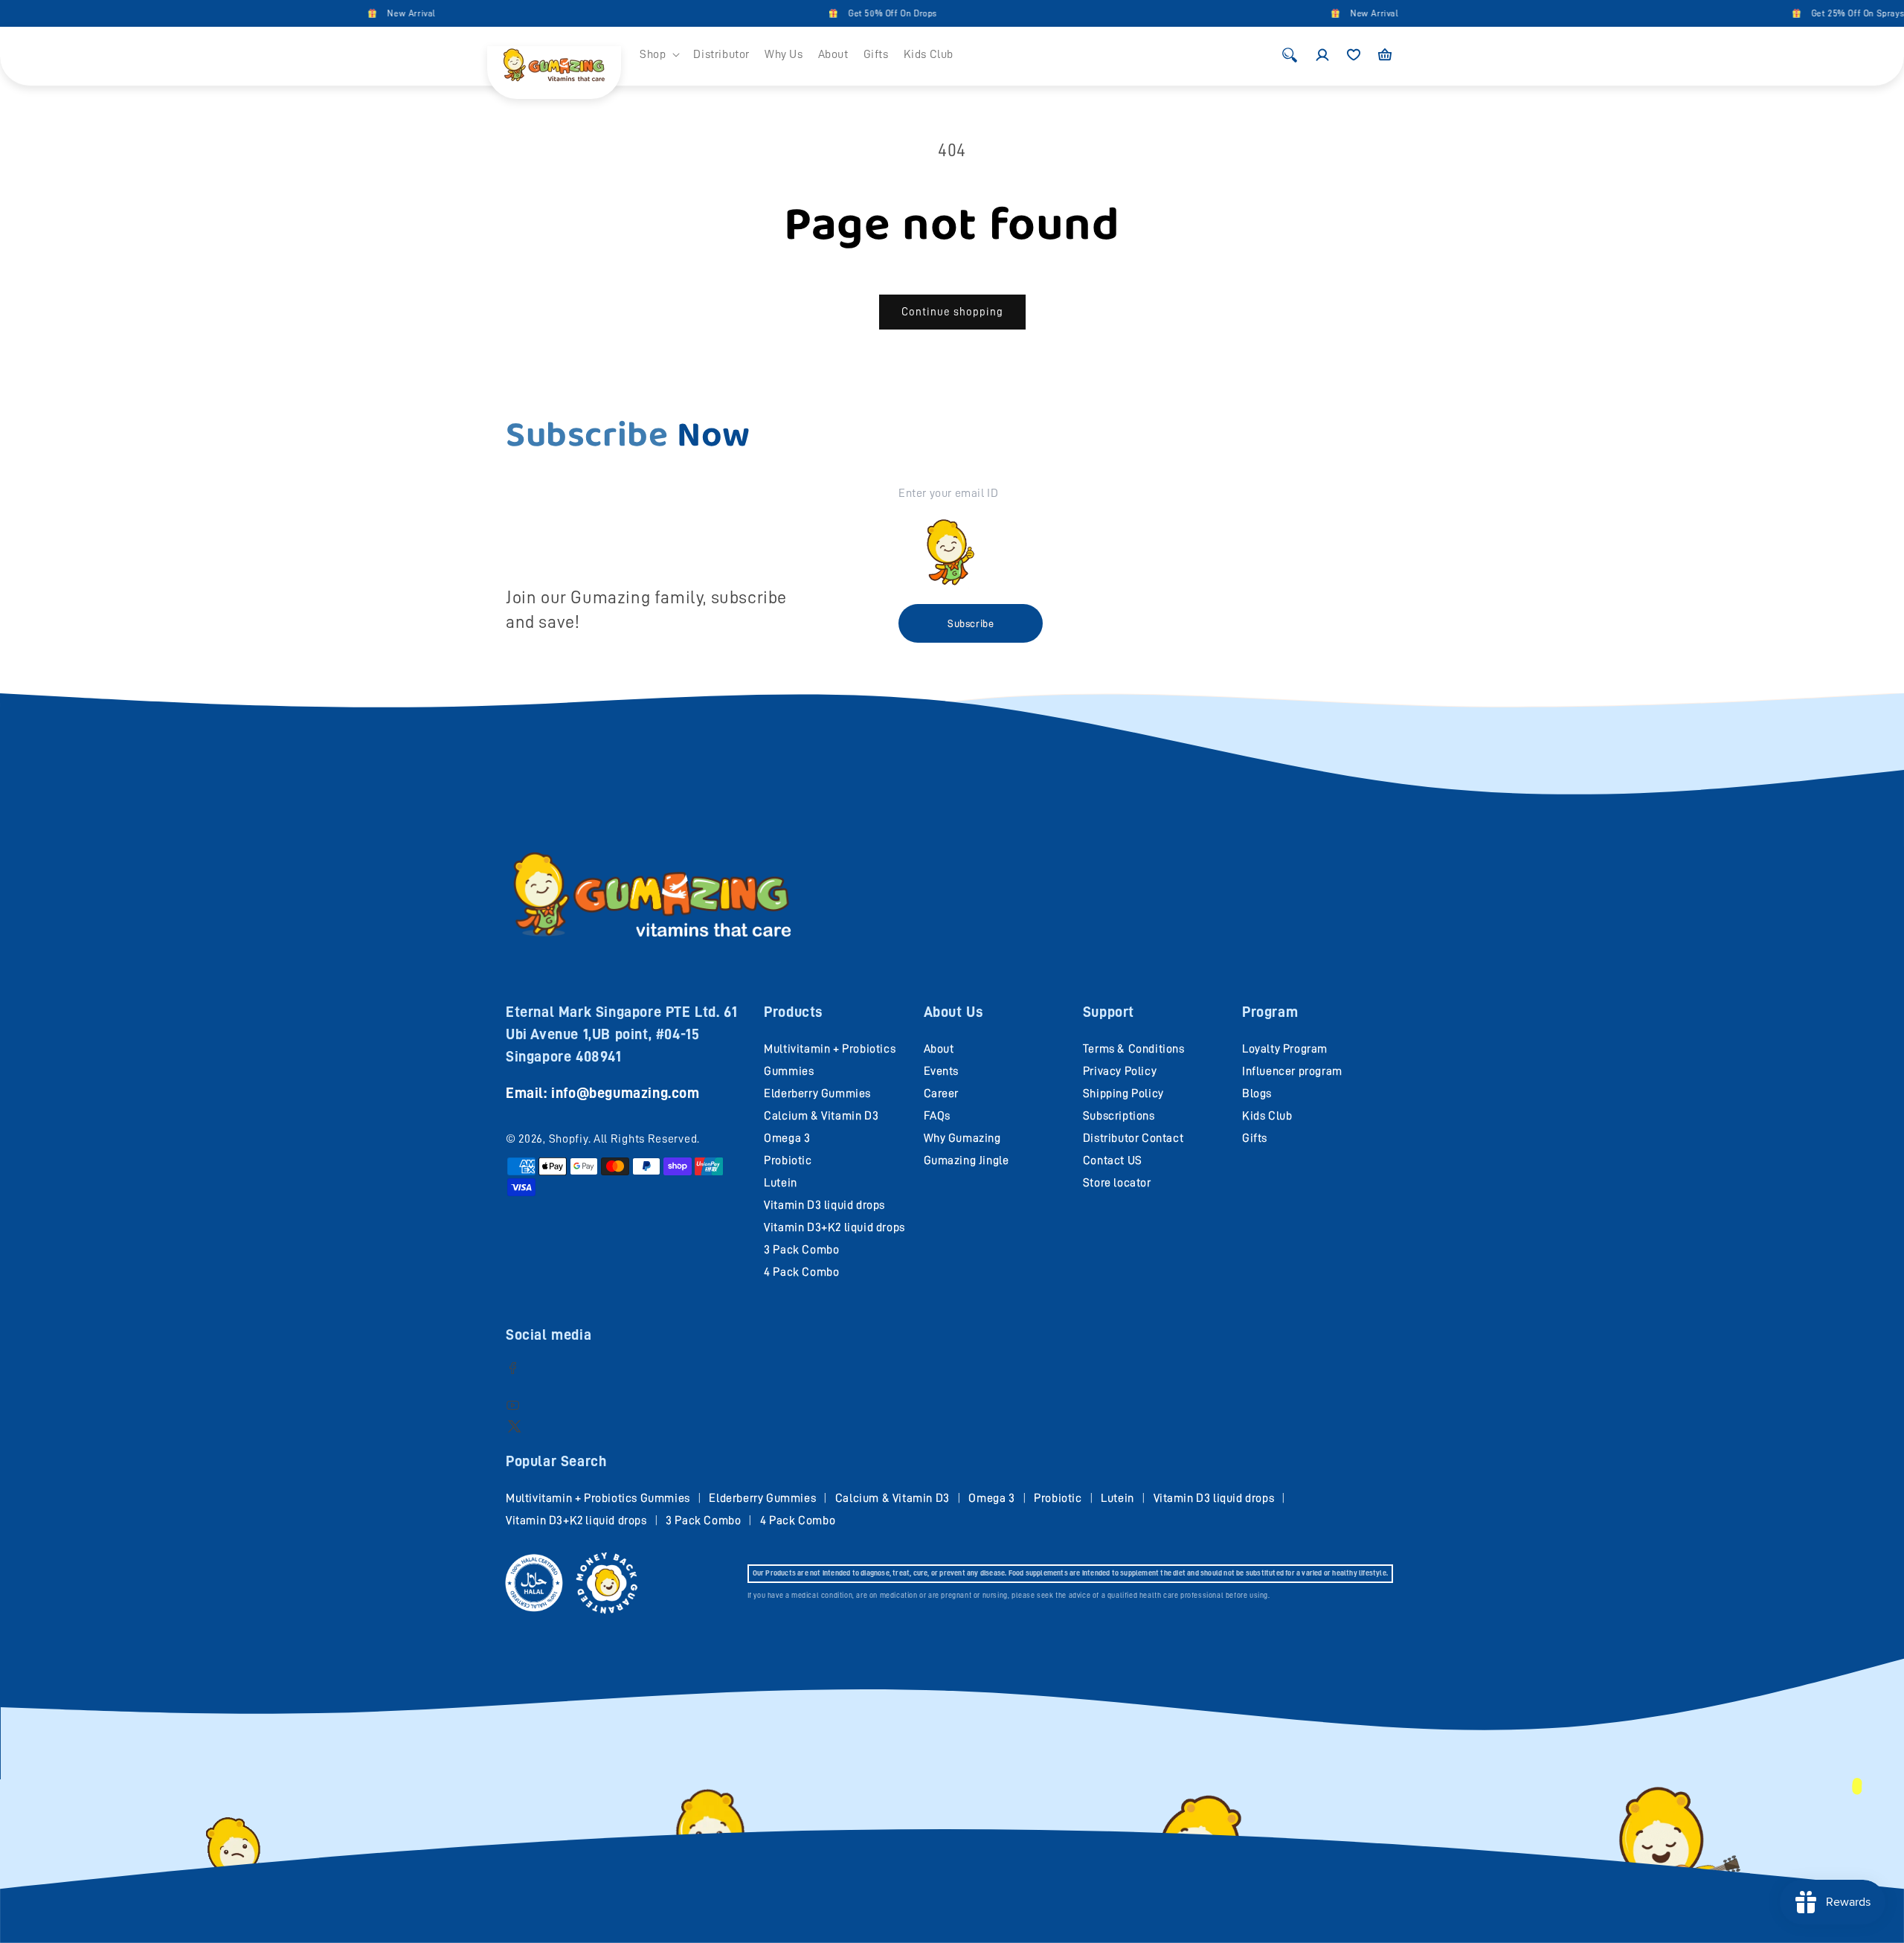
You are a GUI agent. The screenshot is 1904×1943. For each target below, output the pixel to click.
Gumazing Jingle (967, 1160)
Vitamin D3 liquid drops (824, 1205)
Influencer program (1292, 1071)
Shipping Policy (1123, 1093)
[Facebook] (513, 1368)
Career (942, 1093)
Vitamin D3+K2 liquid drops (834, 1227)
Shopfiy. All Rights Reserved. (624, 1139)
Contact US (1113, 1160)
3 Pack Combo (801, 1250)
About (939, 1049)
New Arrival (345, 13)
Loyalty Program (1285, 1049)
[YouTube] (513, 1405)
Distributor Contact (1133, 1138)
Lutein (781, 1183)
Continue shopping (952, 312)
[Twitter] (514, 1426)
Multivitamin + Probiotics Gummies (598, 1498)
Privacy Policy (1120, 1071)
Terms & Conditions (1134, 1049)
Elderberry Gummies (817, 1093)
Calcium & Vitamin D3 (821, 1116)
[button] (659, 55)
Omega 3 (787, 1138)
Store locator (1117, 1183)
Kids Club (1267, 1116)
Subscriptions (1119, 1116)
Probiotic (788, 1160)
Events (942, 1071)
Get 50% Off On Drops (826, 13)
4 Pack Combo (801, 1272)
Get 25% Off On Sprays (1791, 13)
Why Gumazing (962, 1138)
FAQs (937, 1116)
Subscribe (971, 623)
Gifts (1255, 1138)
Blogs (1257, 1093)
